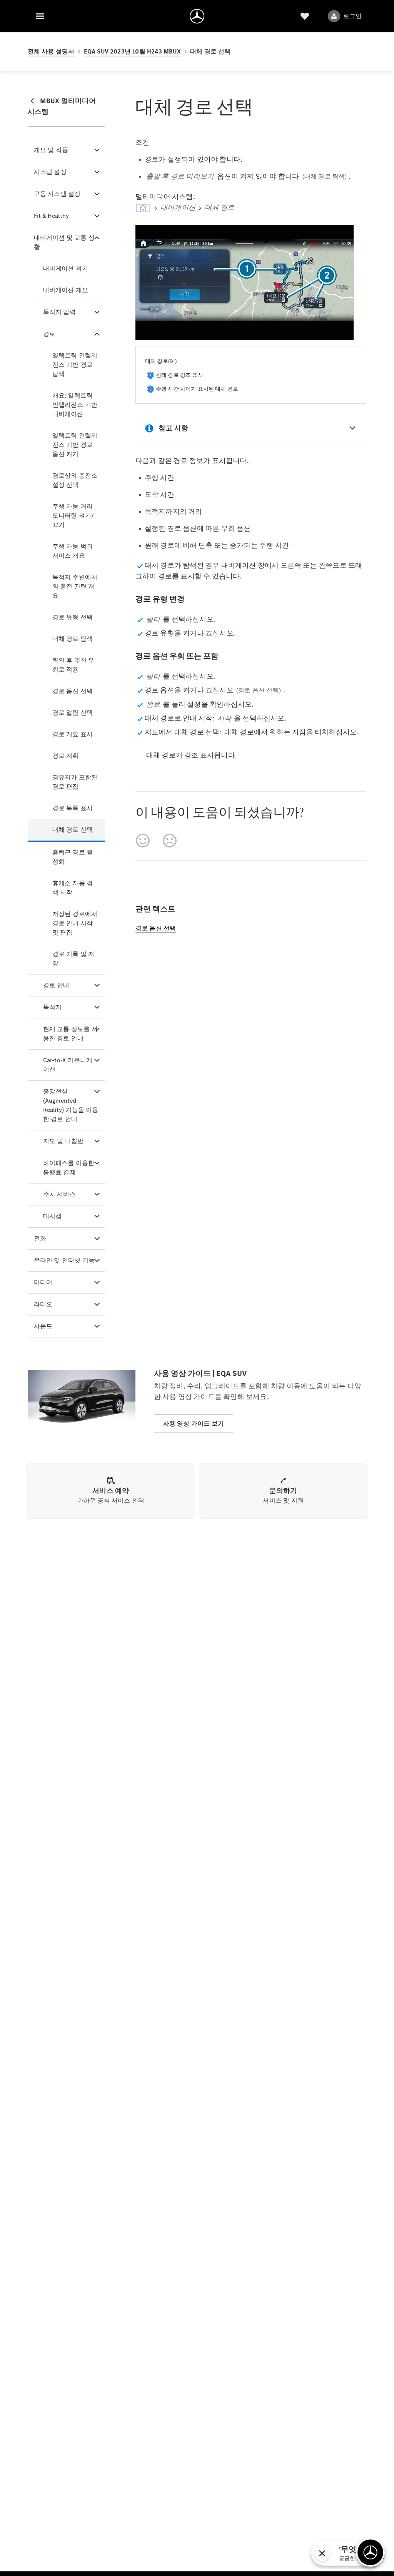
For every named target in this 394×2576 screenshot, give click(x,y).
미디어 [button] (43, 1282)
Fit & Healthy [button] (52, 216)
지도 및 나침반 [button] (63, 1141)
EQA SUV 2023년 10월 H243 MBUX (132, 51)
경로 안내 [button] (56, 985)
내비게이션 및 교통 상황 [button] (64, 242)
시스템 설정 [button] (50, 172)
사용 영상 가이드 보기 (194, 1423)
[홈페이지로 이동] (197, 16)
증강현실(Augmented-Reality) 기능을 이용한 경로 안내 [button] (71, 1105)
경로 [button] (49, 334)
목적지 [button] (53, 1007)
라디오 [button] (43, 1304)
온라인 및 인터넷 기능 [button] (64, 1260)
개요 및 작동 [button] (51, 150)
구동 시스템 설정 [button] (57, 194)
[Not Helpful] (170, 841)
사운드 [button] (43, 1326)
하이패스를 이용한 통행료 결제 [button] (69, 1168)
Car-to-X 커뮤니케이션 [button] (68, 1065)
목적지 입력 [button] (59, 312)
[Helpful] (143, 841)
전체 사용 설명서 (51, 51)
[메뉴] (40, 16)
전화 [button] (40, 1238)
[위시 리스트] (305, 16)
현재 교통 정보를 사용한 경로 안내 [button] (70, 1034)
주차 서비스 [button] (59, 1194)
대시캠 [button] (53, 1216)
